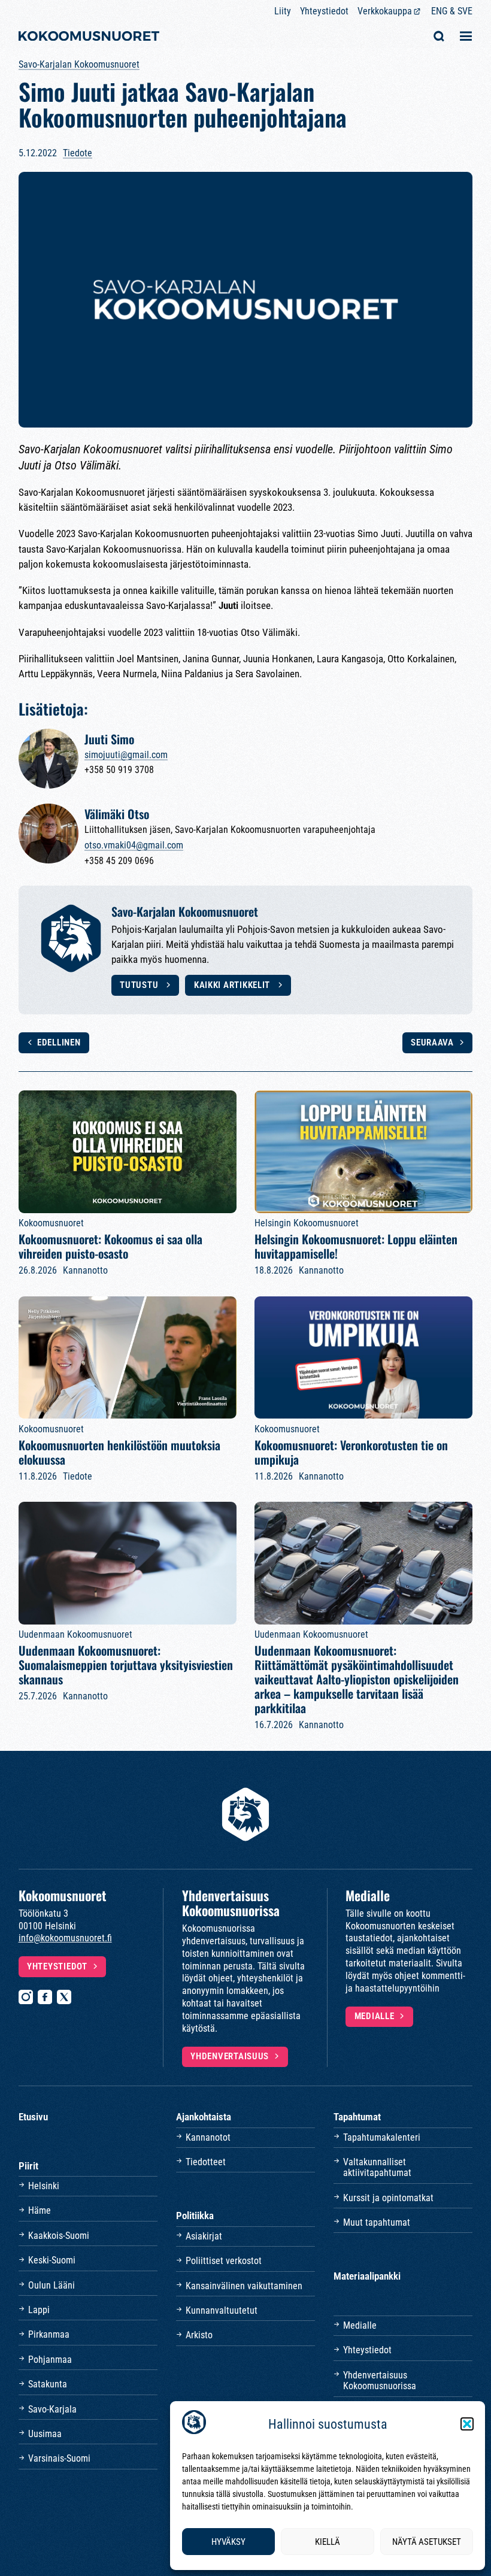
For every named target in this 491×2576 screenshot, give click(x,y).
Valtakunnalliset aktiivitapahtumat (377, 2167)
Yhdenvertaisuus (230, 2057)
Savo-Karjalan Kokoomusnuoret (79, 64)
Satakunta (48, 2384)
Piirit (28, 2166)
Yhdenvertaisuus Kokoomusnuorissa (380, 2380)
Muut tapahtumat (377, 2222)
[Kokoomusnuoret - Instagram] (26, 1997)
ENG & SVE (452, 11)
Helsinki (44, 2186)
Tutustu (140, 985)
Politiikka (195, 2216)
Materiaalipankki (367, 2276)
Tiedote (78, 153)
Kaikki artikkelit (233, 985)
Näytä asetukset (427, 2542)
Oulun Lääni (51, 2285)
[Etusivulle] (89, 37)
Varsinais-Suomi (59, 2458)
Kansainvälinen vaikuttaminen (244, 2286)
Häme (40, 2210)
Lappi (39, 2310)
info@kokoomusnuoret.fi (65, 1938)
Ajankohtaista (204, 2117)
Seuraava (432, 1043)
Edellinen (59, 1043)
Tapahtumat (357, 2117)
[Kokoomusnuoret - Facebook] (45, 1997)
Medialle (375, 2016)
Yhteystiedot (324, 11)
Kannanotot (208, 2137)
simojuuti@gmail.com (126, 755)
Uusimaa (45, 2434)
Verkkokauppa (385, 11)
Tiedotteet (206, 2162)
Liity (283, 11)
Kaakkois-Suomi (59, 2236)
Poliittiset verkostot (224, 2261)
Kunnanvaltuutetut (222, 2310)
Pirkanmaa (49, 2334)
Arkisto (199, 2335)
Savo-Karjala (52, 2409)
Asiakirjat (204, 2236)
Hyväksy (228, 2542)
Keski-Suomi (52, 2260)
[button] (467, 2424)
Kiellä (328, 2542)
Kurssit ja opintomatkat (388, 2198)
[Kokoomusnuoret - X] (64, 1997)
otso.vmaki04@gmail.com (134, 845)
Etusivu (33, 2117)
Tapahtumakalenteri (382, 2137)
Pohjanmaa (50, 2360)
